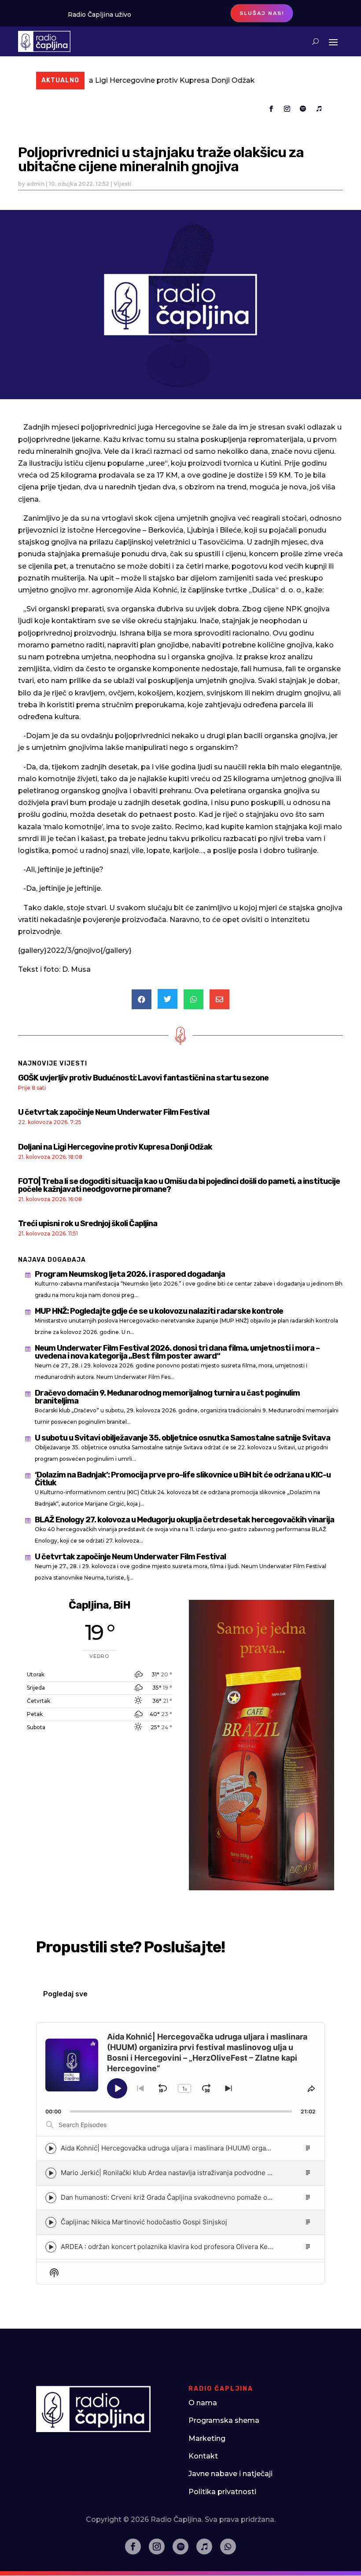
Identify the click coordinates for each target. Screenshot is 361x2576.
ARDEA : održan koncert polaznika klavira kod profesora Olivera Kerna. (170, 2247)
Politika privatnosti (222, 2492)
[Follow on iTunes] (319, 109)
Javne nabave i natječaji (230, 2474)
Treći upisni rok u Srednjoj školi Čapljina (88, 1224)
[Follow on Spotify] (303, 109)
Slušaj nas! (262, 13)
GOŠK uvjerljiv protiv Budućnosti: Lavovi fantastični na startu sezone (143, 1078)
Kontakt (203, 2456)
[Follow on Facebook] (271, 109)
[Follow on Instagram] (287, 109)
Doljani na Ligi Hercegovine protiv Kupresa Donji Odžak (107, 80)
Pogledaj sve (65, 1994)
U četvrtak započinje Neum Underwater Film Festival (114, 1112)
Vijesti (123, 184)
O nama (203, 2403)
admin (35, 184)
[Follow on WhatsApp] (228, 2547)
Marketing (207, 2438)
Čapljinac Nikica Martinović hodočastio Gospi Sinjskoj (144, 2222)
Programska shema (224, 2420)
